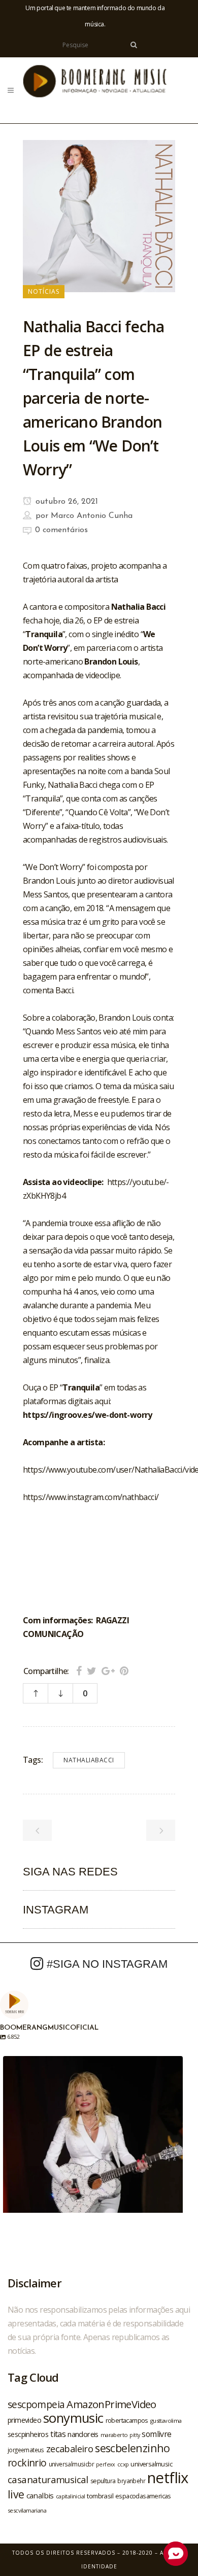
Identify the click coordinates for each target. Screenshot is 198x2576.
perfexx (106, 2464)
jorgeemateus (26, 2450)
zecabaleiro (70, 2449)
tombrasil (100, 2496)
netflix (168, 2478)
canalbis (40, 2495)
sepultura (103, 2481)
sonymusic (73, 2418)
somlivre (156, 2434)
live (16, 2494)
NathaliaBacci (89, 1760)
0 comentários (61, 530)
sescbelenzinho (133, 2448)
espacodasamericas (143, 2496)
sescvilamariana (27, 2510)
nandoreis (83, 2434)
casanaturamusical (48, 2479)
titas (58, 2434)
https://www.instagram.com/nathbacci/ (91, 1497)
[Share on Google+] (108, 1671)
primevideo (24, 2420)
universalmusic (151, 2464)
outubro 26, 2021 (65, 502)
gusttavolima (166, 2421)
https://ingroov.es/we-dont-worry (88, 1415)
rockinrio (27, 2463)
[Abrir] (93, 2146)
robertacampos (127, 2420)
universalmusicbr (71, 2464)
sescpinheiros (28, 2434)
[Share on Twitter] (92, 1671)
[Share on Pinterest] (124, 1671)
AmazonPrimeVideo (111, 2404)
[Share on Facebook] (79, 1671)
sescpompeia (36, 2405)
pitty (135, 2435)
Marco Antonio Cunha (92, 516)
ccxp (123, 2464)
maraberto (114, 2435)
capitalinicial (71, 2496)
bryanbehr (131, 2481)
